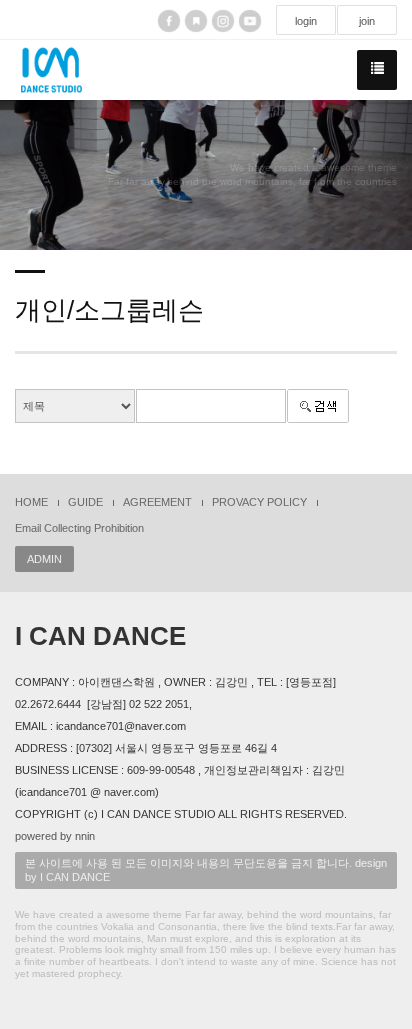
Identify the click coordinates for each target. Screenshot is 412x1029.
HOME (31, 502)
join (367, 21)
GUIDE (85, 502)
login (306, 21)
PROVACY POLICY (259, 502)
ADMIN (44, 559)
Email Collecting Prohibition (79, 528)
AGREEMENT (157, 502)
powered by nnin (55, 836)
